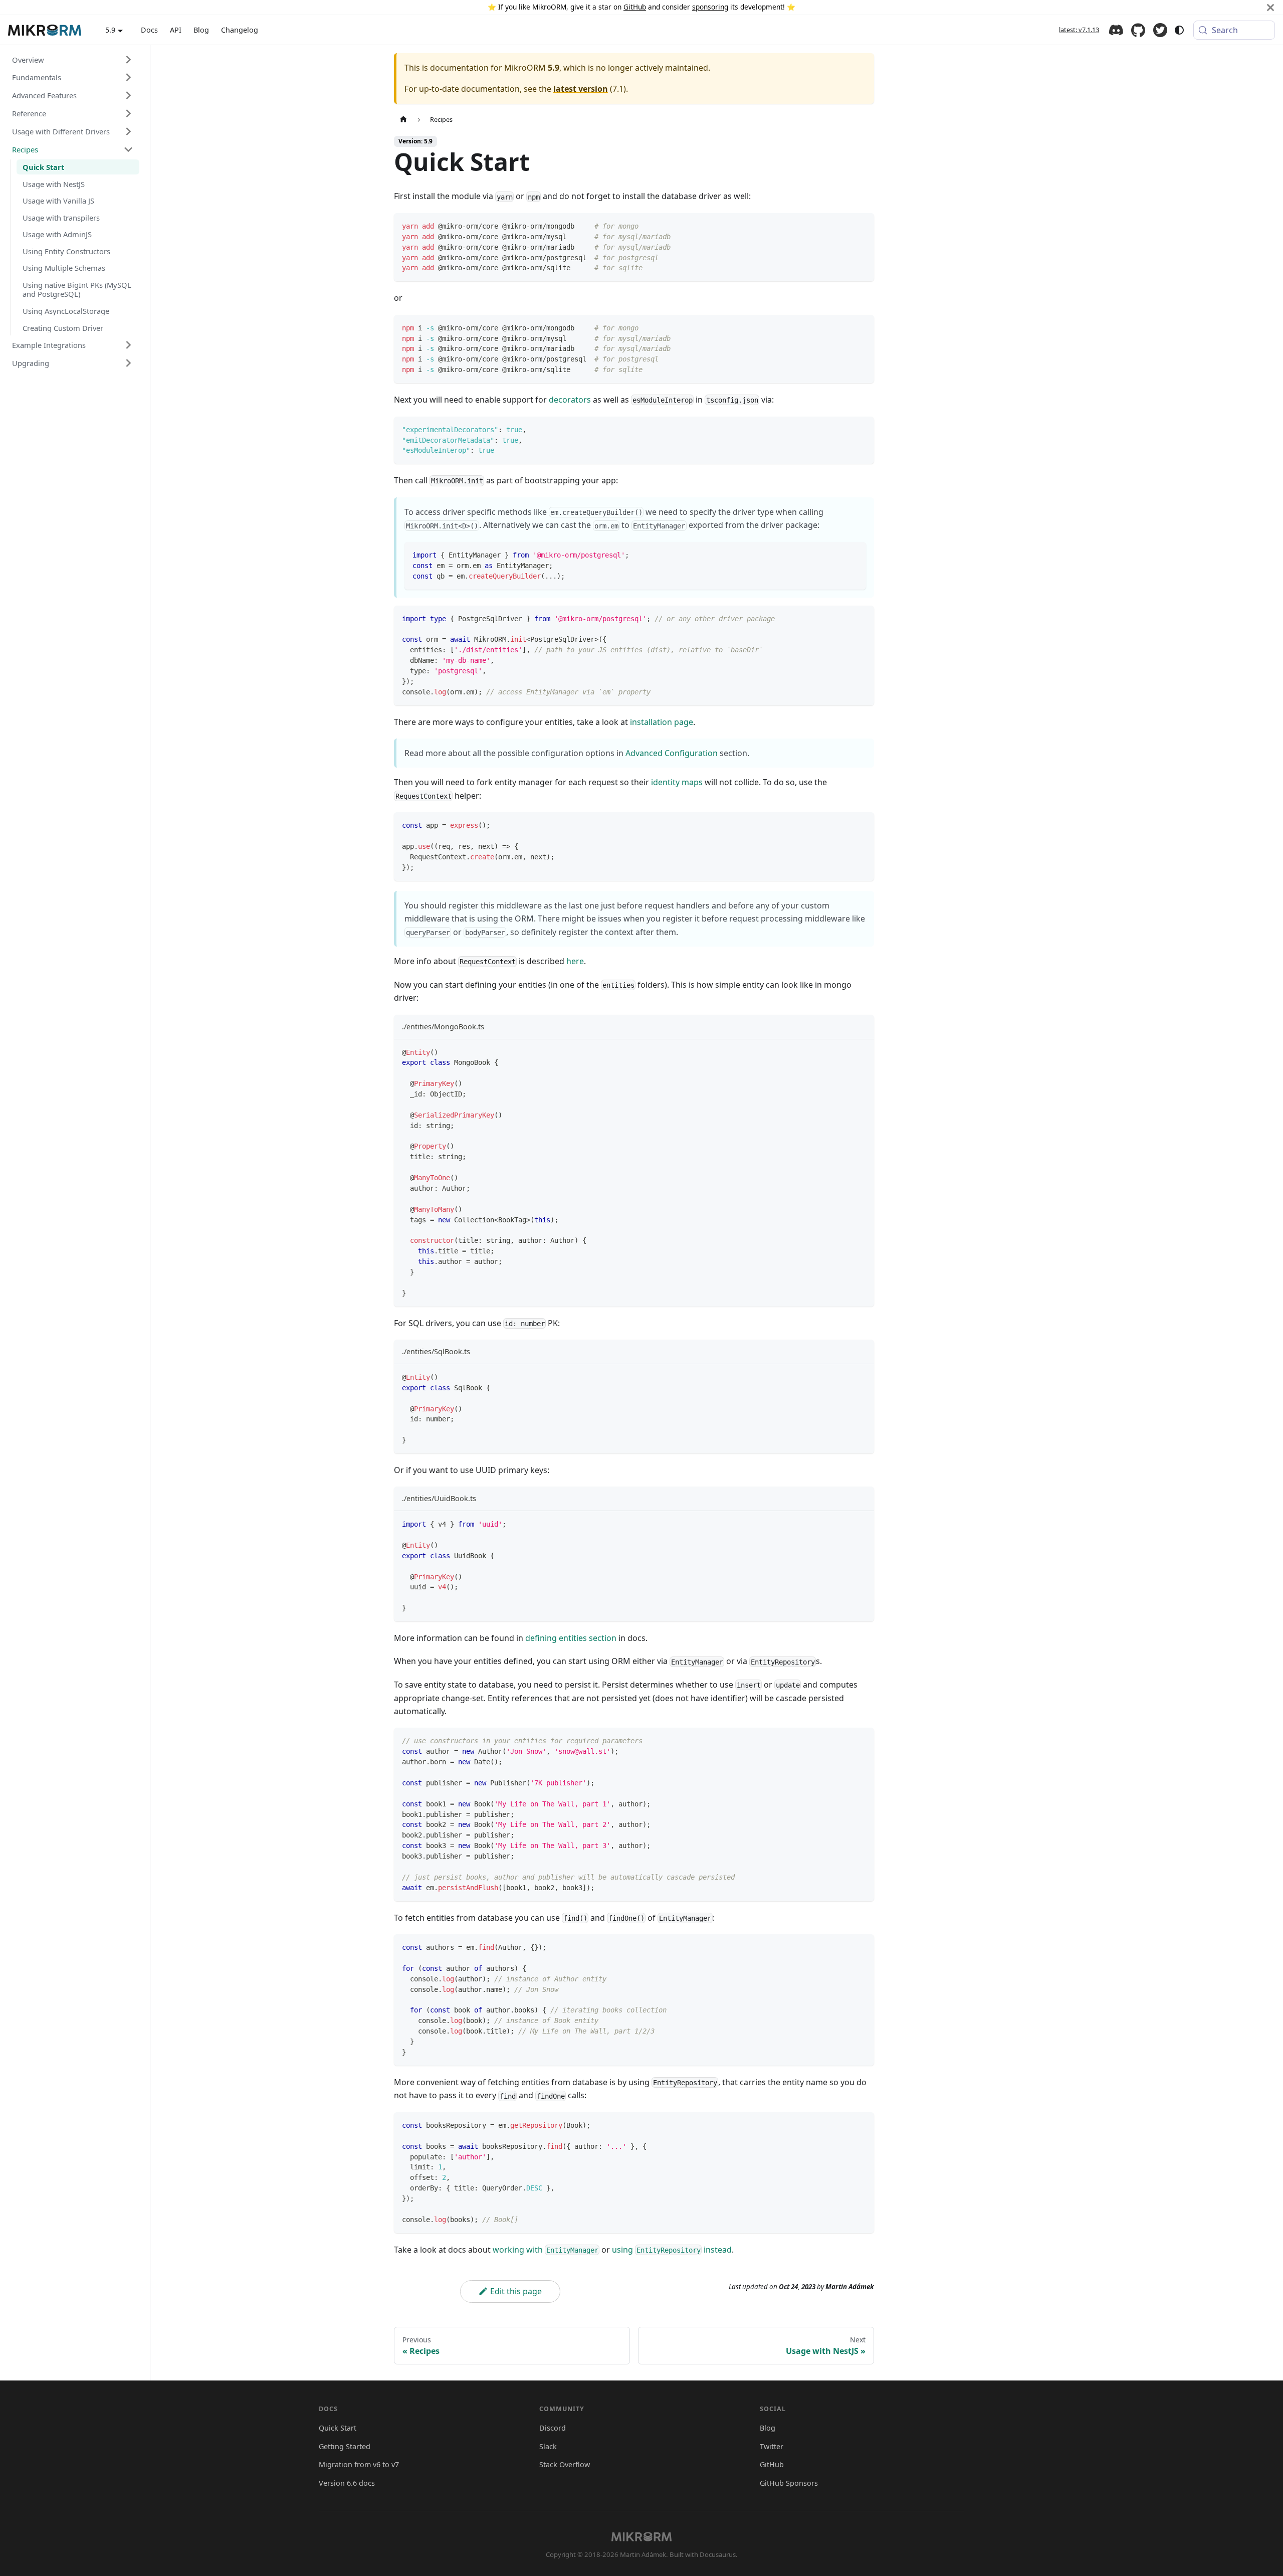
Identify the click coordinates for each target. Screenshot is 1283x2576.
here (575, 961)
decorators (570, 400)
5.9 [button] (110, 30)
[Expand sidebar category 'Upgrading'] (128, 363)
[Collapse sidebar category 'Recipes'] (128, 149)
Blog (201, 30)
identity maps (677, 782)
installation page (662, 722)
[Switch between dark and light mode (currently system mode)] (1179, 30)
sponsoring (710, 7)
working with (546, 2250)
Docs (149, 30)
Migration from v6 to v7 (359, 2464)
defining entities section (571, 1638)
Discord (1116, 30)
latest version (581, 89)
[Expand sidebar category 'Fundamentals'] (128, 77)
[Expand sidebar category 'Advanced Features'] (128, 95)
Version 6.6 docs (347, 2483)
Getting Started (345, 2446)
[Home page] (403, 120)
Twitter (1160, 30)
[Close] (1270, 7)
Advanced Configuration (672, 753)
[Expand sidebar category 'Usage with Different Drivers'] (128, 131)
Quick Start (338, 2428)
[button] (73, 59)
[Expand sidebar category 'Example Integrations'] (128, 345)
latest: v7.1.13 (1079, 30)
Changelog (240, 30)
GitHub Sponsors (789, 2483)
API (176, 30)
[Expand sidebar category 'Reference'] (128, 113)
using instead (672, 2250)
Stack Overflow (565, 2464)
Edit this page (516, 2291)
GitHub (635, 7)
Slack (548, 2446)
